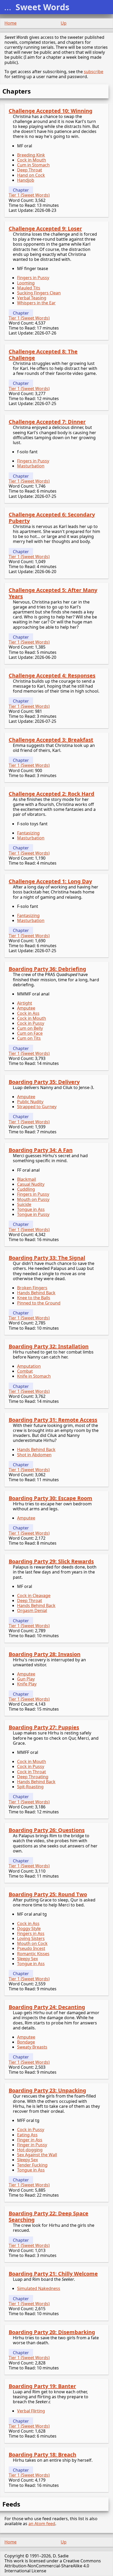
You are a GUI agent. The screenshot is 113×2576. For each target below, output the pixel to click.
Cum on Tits (29, 1038)
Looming (26, 283)
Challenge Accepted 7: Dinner (47, 422)
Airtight (25, 1003)
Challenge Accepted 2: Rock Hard (52, 794)
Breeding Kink (31, 155)
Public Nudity (30, 1102)
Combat (25, 1371)
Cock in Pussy (31, 1023)
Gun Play (26, 1679)
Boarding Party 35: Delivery (44, 1082)
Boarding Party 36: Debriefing (47, 969)
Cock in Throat (32, 1772)
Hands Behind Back (36, 1293)
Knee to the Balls (34, 1298)
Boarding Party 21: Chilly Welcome (53, 2274)
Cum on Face (30, 1033)
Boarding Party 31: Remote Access (53, 1420)
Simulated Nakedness (39, 2288)
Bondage (26, 2042)
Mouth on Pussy (33, 1199)
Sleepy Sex (27, 1959)
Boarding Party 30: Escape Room (50, 1498)
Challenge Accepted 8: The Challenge (43, 355)
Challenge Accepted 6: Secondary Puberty (52, 518)
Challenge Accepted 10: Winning (51, 111)
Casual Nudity (31, 1184)
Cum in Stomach (33, 165)
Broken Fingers (32, 1288)
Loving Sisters (31, 1938)
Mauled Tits (29, 288)
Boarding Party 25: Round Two (48, 1894)
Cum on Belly (30, 1028)
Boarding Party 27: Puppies (44, 1727)
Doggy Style (29, 1928)
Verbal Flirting (31, 2411)
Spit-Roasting (30, 1787)
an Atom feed (42, 2524)
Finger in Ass (30, 2140)
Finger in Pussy (32, 2145)
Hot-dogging (30, 2150)
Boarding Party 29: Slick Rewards (51, 1561)
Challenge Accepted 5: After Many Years (53, 593)
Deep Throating (33, 1777)
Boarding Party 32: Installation (49, 1346)
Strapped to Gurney (37, 1107)
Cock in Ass (28, 1013)
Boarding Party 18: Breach (42, 2454)
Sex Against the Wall (37, 2155)
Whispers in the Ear (36, 303)
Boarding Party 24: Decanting (47, 2007)
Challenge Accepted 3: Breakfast (51, 740)
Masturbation (31, 466)
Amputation (29, 1366)
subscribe (94, 72)
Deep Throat (30, 170)
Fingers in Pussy (33, 278)
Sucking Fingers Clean (39, 293)
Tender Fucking (32, 2165)
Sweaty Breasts (32, 2047)
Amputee (26, 1008)
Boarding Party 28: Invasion (45, 1654)
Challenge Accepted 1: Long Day (50, 881)
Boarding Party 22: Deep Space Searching (48, 2216)
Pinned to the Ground (39, 1303)
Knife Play (27, 1684)
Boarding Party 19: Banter (42, 2386)
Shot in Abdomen (34, 1455)
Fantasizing (28, 833)
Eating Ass (27, 2135)
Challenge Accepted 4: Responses (52, 675)
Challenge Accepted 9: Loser (45, 228)
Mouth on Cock (32, 1943)
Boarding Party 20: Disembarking (52, 2332)
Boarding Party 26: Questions (47, 1830)
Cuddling (26, 1189)
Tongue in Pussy (33, 1214)
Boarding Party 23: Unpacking (47, 2090)
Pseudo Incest (31, 1948)
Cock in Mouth (32, 160)
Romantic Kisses (33, 1954)
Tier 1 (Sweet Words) (29, 195)
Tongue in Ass (31, 1209)
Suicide (24, 1204)
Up (64, 23)
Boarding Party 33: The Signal (47, 1258)
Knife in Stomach (34, 1376)
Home (11, 23)
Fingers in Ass (31, 1933)
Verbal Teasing (32, 298)
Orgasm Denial (32, 1610)
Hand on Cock (31, 175)
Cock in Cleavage (34, 1596)
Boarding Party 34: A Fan (41, 1150)
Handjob (26, 180)
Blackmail (27, 1179)
